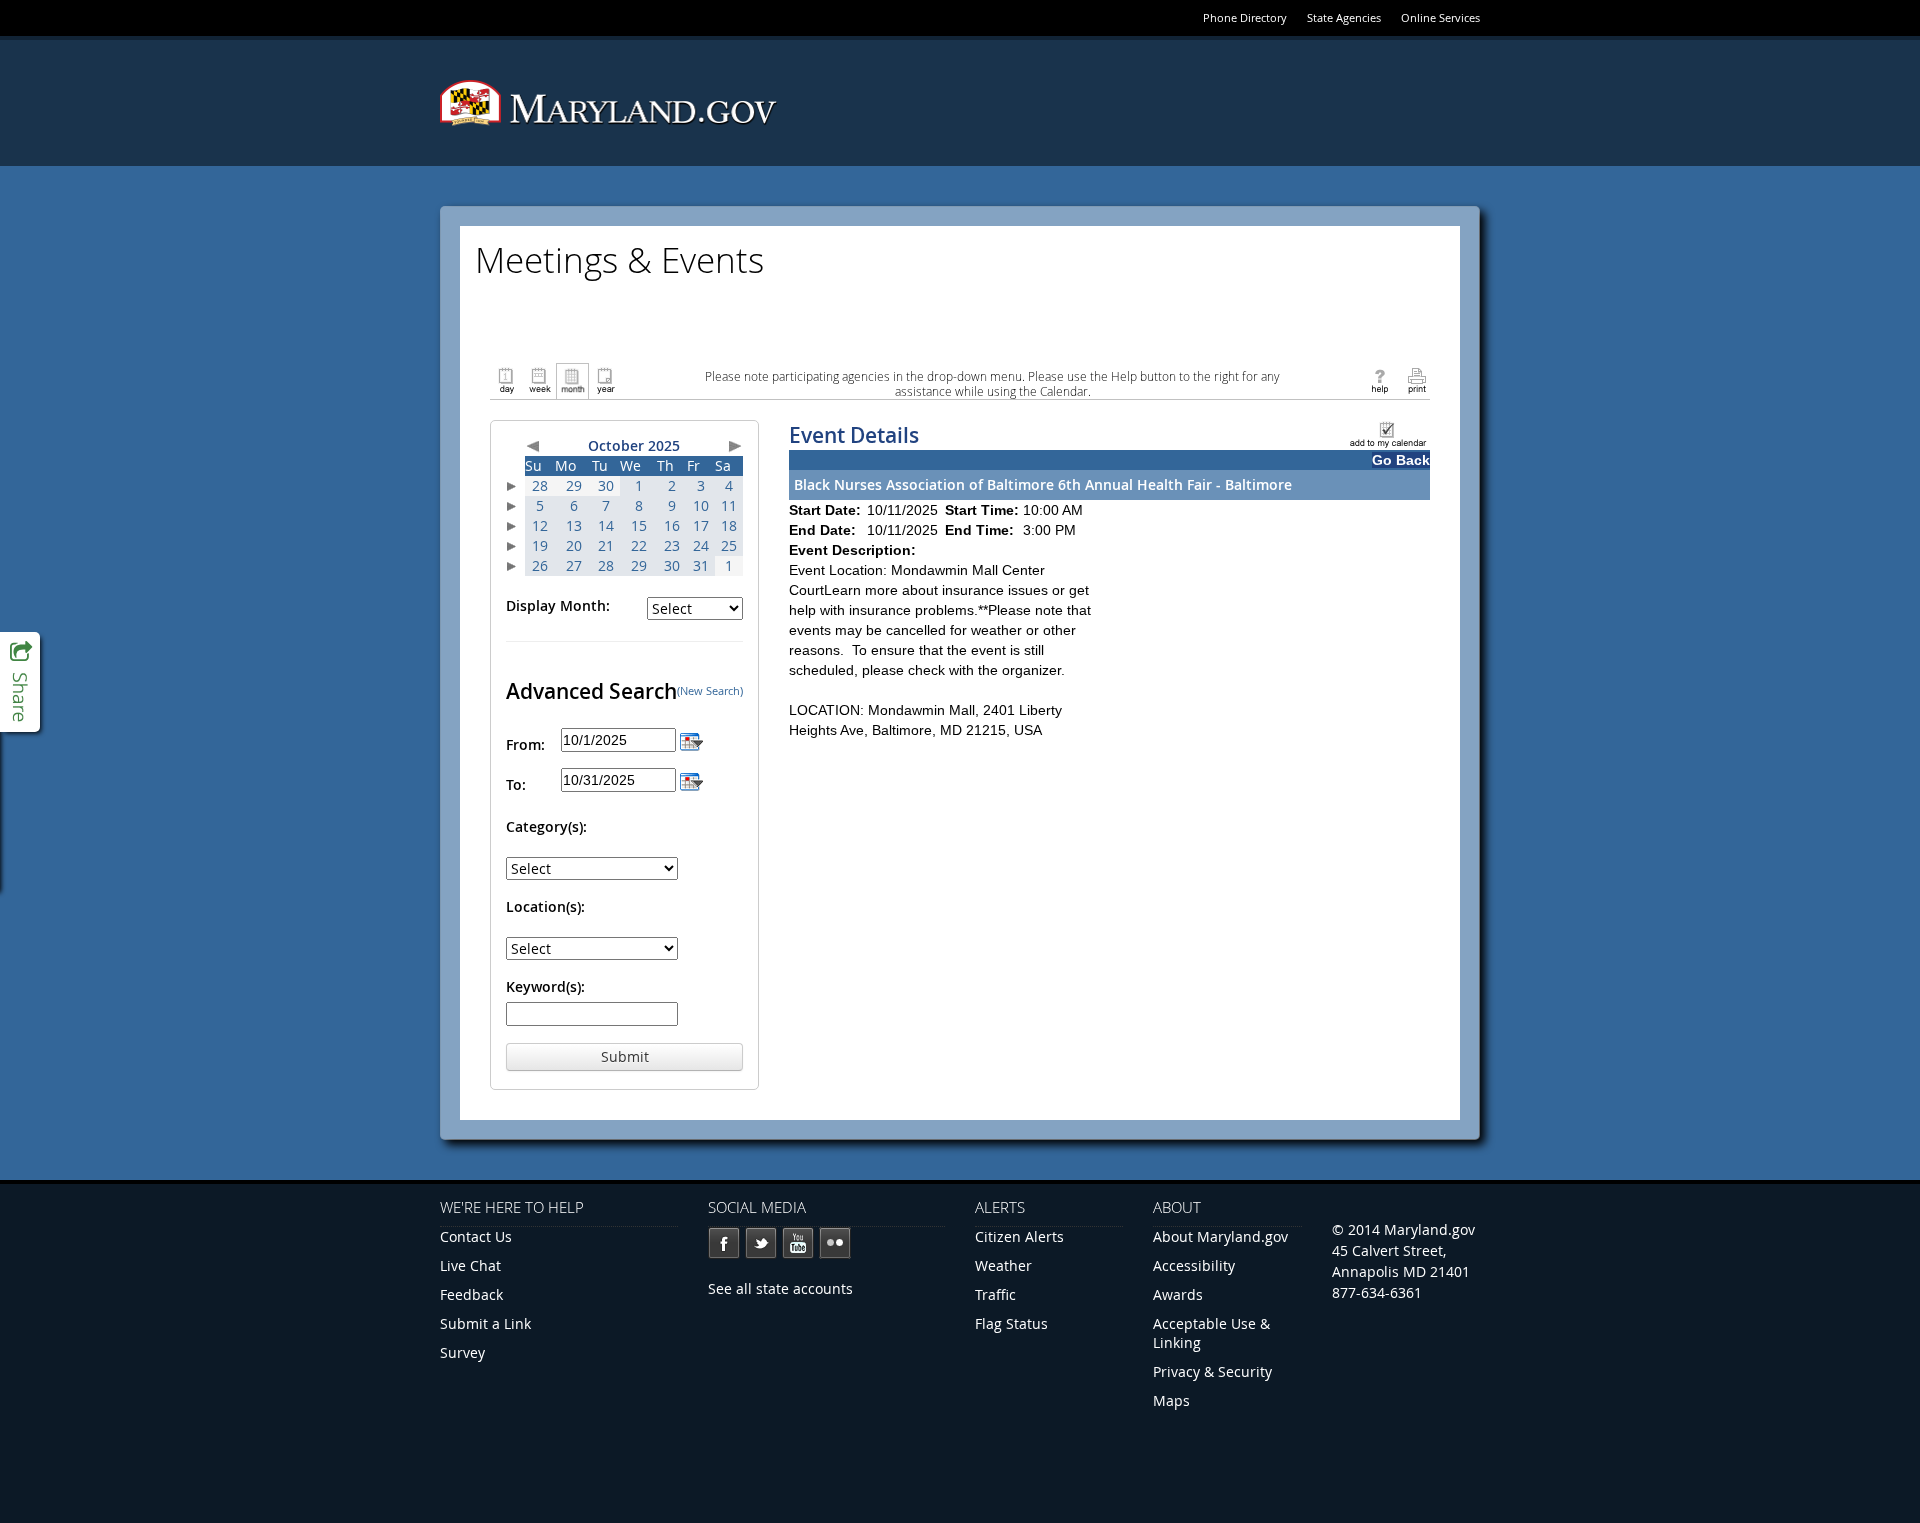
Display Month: (558, 605)
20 (574, 545)
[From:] (691, 739)
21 (606, 545)
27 (574, 565)
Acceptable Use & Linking (1211, 1333)
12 (540, 525)
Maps (1171, 1400)
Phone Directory (1245, 17)
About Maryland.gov (1220, 1236)
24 (701, 545)
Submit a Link (485, 1323)
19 (540, 545)
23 (672, 545)
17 (701, 525)
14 (606, 525)
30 (606, 485)
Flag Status (1011, 1323)
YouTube (798, 1243)
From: (525, 744)
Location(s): (545, 906)
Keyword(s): (545, 986)
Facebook (724, 1243)
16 (672, 525)
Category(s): (546, 826)
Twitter (761, 1243)
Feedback (471, 1294)
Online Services (1440, 17)
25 (729, 545)
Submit (625, 1056)
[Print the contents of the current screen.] (1416, 379)
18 (729, 525)
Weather (1003, 1265)
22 (639, 545)
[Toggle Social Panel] (20, 682)
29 (574, 485)
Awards (1178, 1294)
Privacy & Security (1212, 1371)
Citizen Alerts (1019, 1236)
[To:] (691, 779)
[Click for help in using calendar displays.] (1379, 379)
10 (701, 505)
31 (701, 565)
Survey (462, 1352)
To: (516, 784)
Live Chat (470, 1265)
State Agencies (1344, 17)
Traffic (995, 1294)
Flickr (835, 1243)
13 (574, 525)
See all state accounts (780, 1288)
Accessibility (1194, 1265)
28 (540, 485)
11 (729, 505)
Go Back (1401, 460)
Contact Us (476, 1236)
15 (639, 525)
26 (540, 565)
